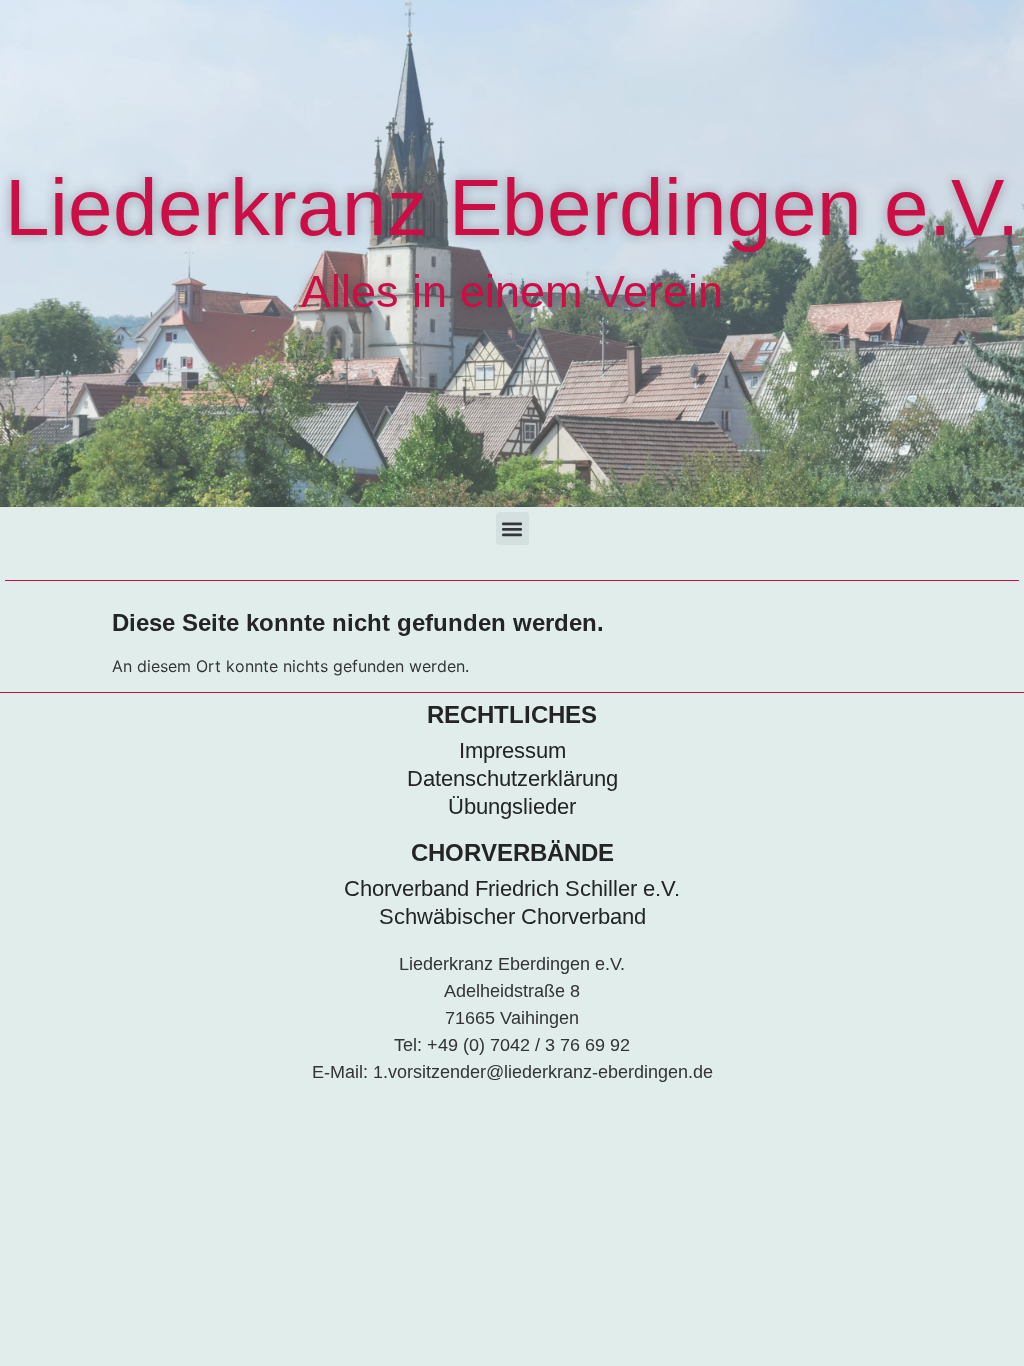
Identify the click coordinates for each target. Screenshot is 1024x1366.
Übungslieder (512, 806)
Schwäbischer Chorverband (512, 916)
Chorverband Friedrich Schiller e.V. (512, 888)
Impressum (512, 750)
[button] (512, 528)
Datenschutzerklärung (512, 778)
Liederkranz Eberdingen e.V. (512, 207)
